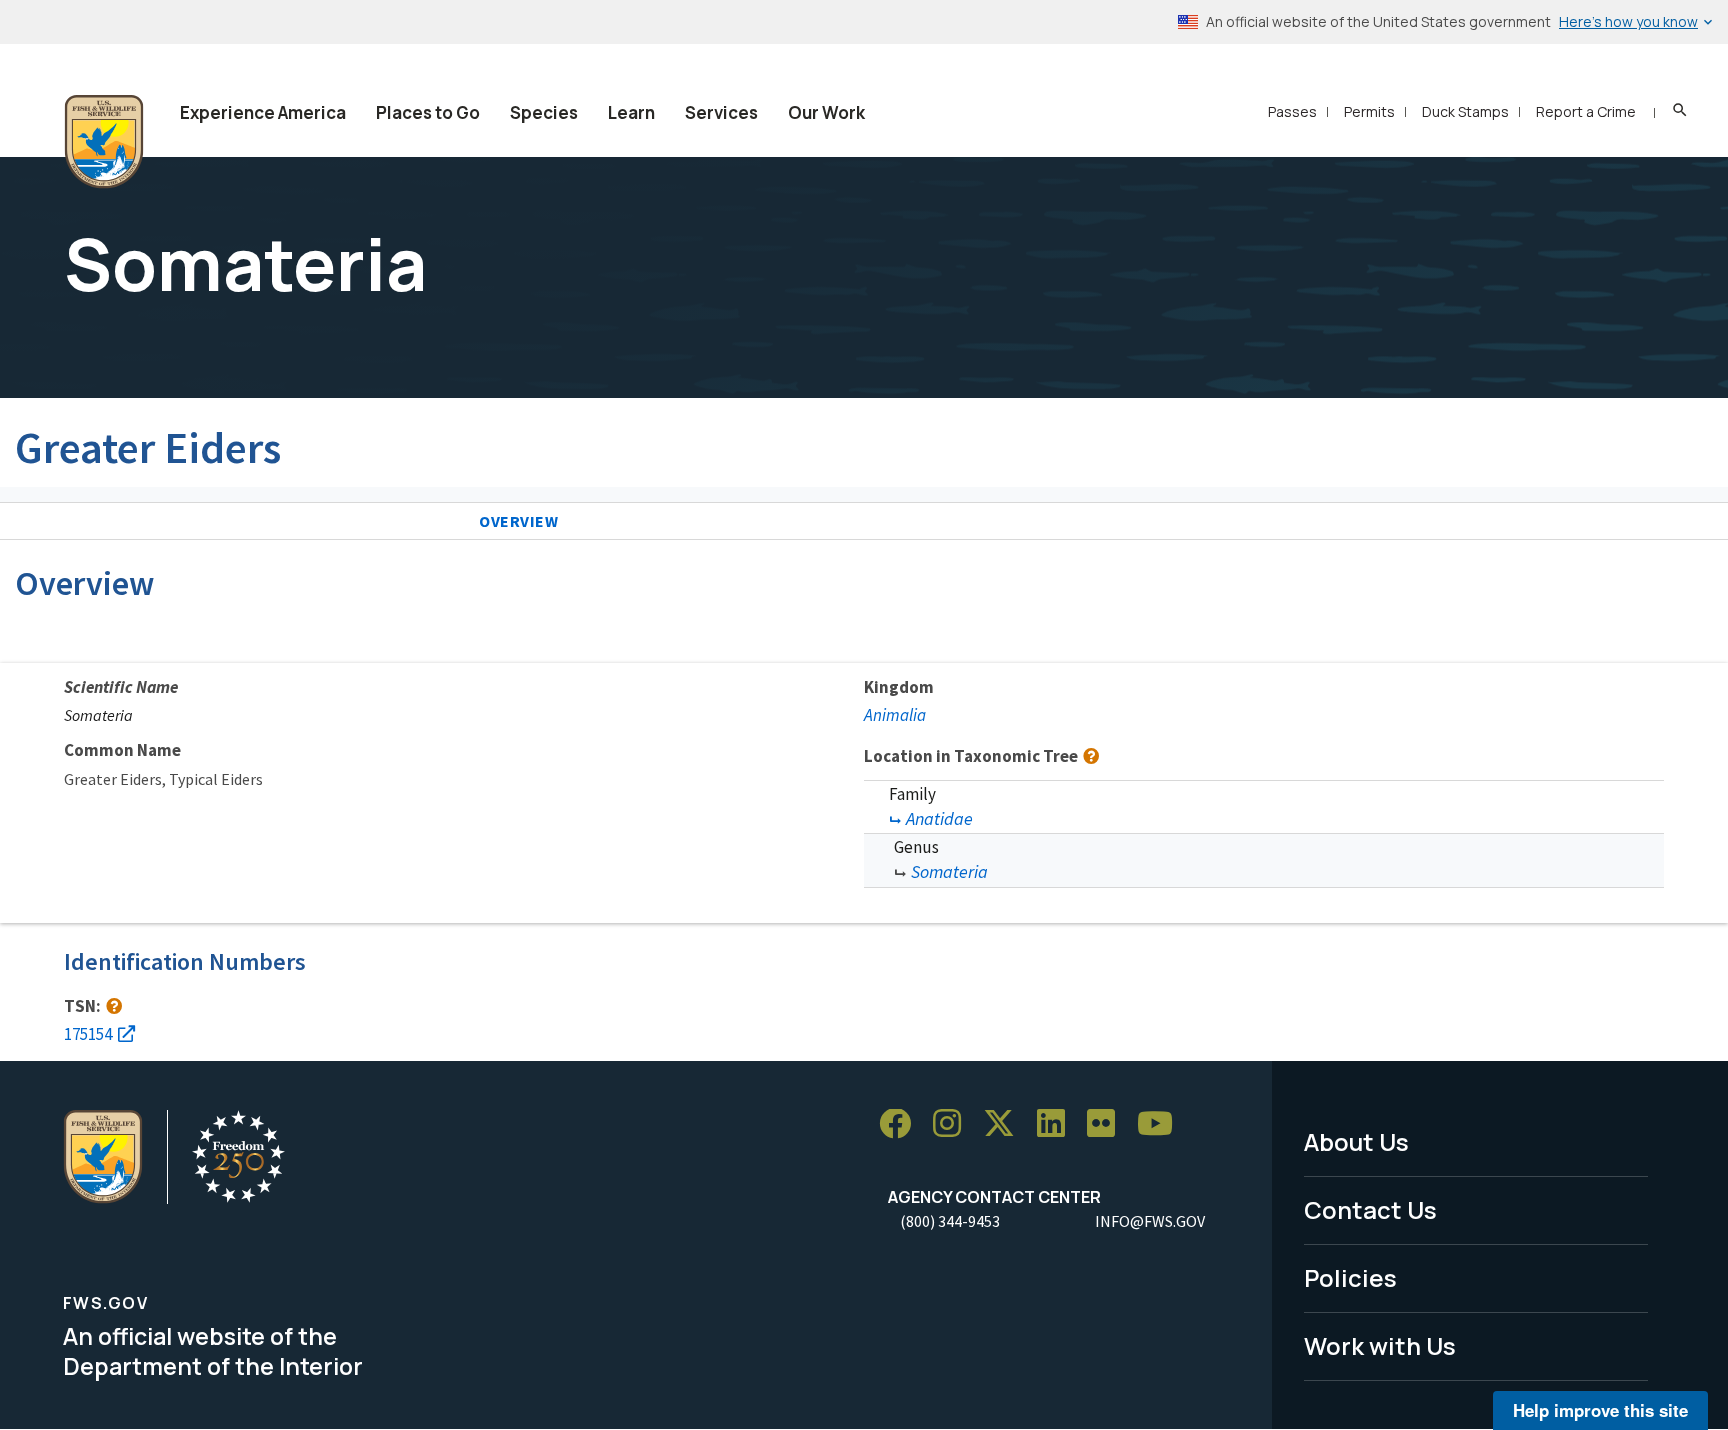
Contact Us (1370, 1209)
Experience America (263, 112)
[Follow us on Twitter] (1006, 1124)
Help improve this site (1600, 1410)
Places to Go (428, 112)
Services (721, 112)
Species (544, 112)
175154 (88, 1034)
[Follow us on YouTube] (1162, 1124)
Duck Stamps (1465, 111)
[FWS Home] (104, 142)
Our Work (826, 112)
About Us (1356, 1141)
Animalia (895, 715)
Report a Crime (1586, 111)
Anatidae (939, 818)
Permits (1369, 111)
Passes (1292, 111)
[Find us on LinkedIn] (1058, 1124)
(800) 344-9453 (950, 1221)
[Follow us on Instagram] (954, 1124)
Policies (1350, 1277)
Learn (631, 112)
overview (519, 521)
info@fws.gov (1150, 1221)
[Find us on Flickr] (1108, 1124)
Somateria (949, 871)
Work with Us (1380, 1345)
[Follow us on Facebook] (902, 1124)
